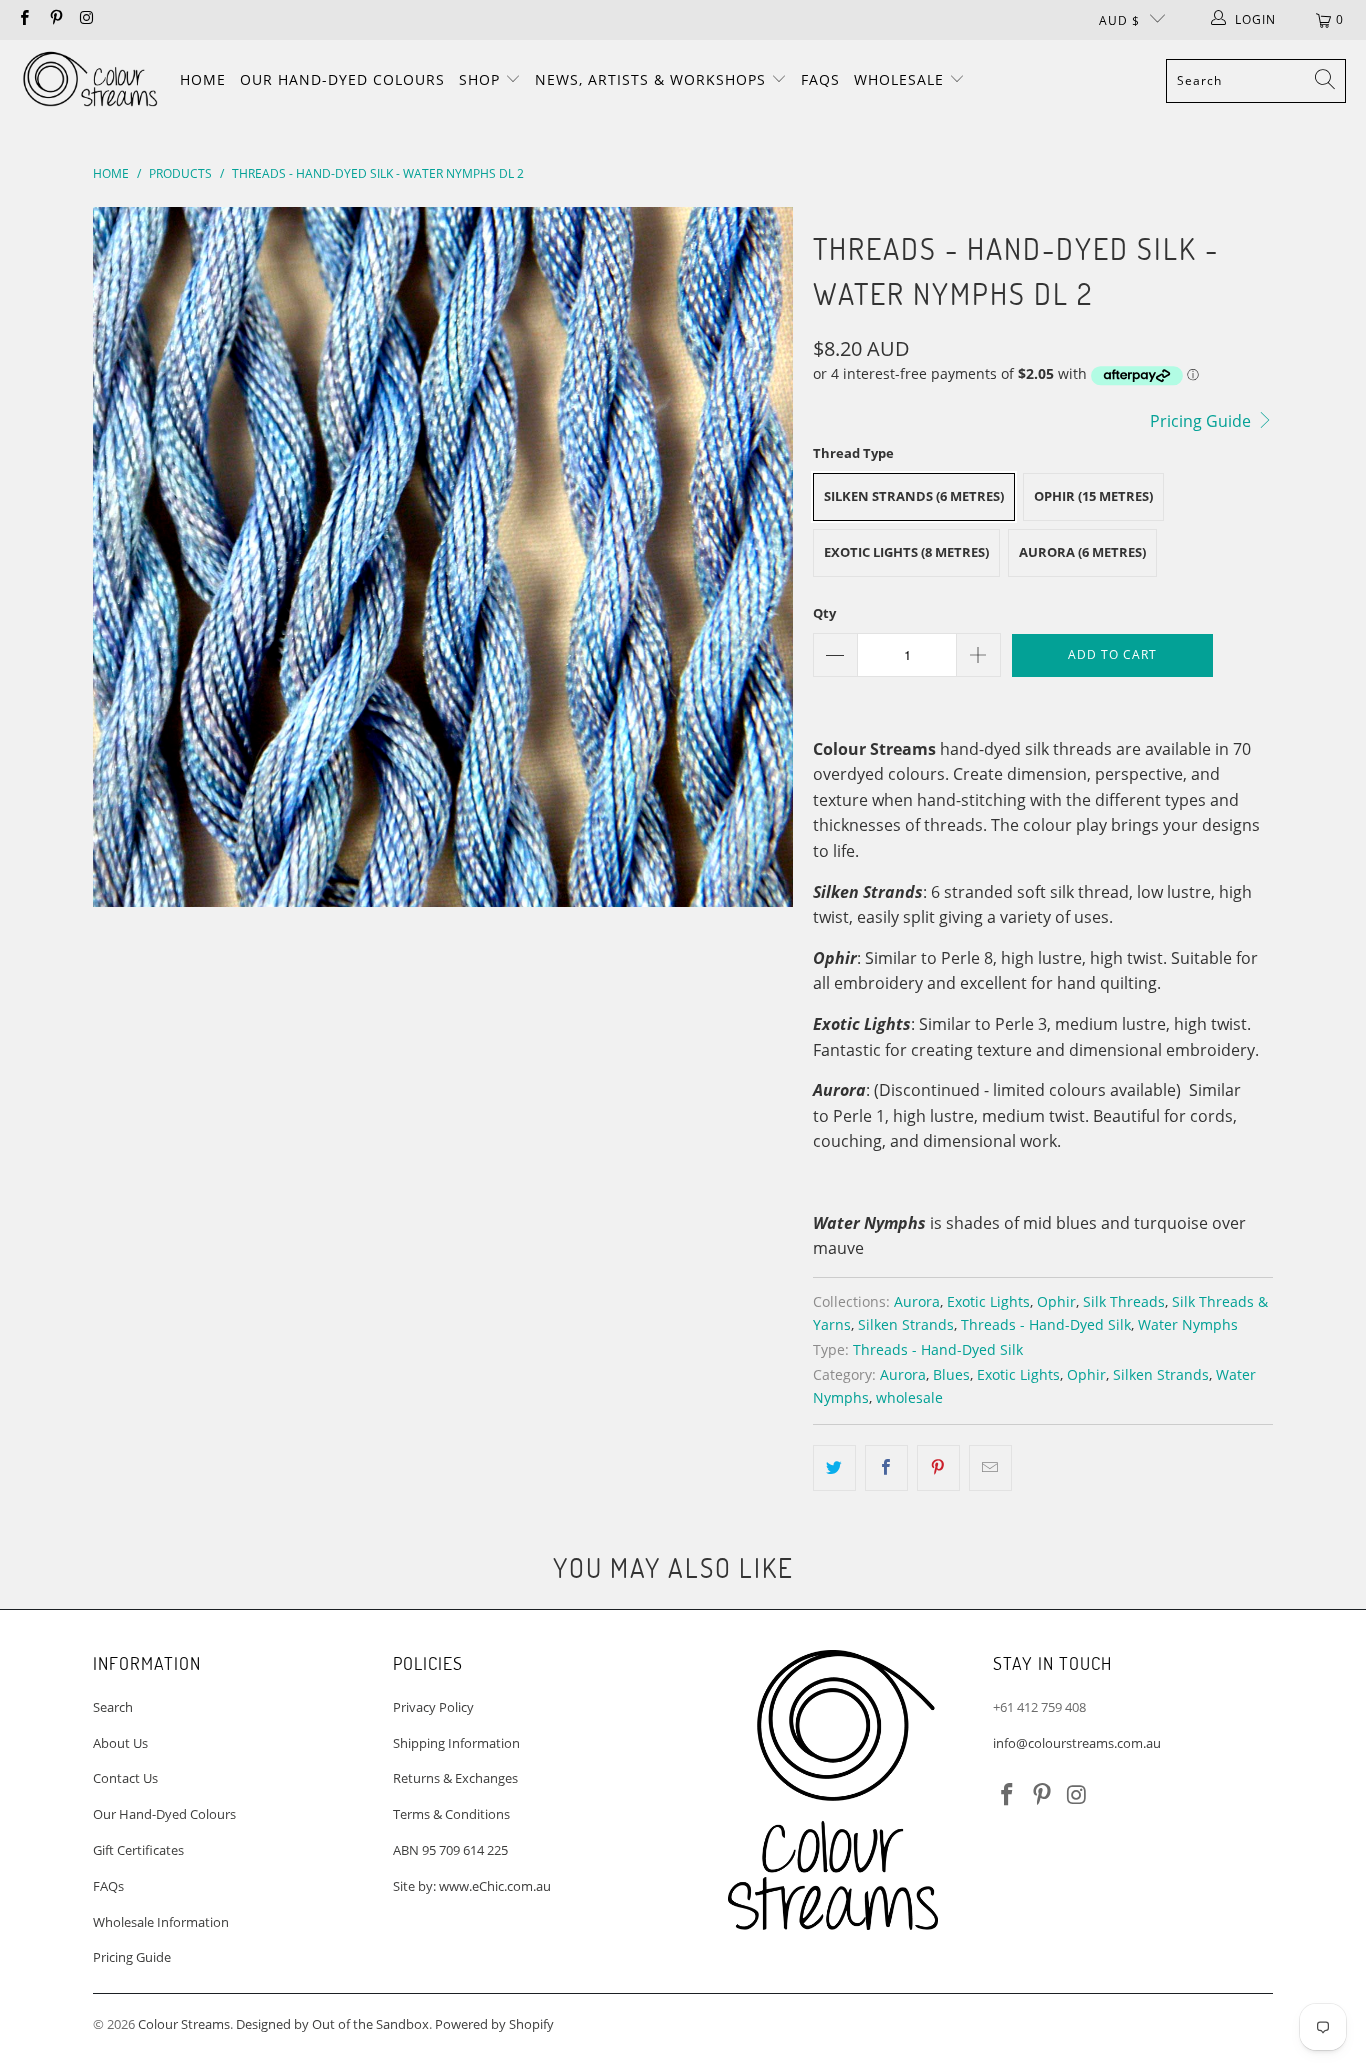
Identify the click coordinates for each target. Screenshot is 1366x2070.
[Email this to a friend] (990, 1468)
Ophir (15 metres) (1093, 496)
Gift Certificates (138, 1850)
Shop (482, 79)
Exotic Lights (988, 1301)
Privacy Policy (433, 1707)
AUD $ (1119, 20)
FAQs (820, 79)
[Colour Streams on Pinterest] (54, 19)
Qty (824, 613)
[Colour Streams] (90, 80)
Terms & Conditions (451, 1814)
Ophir (1056, 1301)
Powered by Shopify (494, 2024)
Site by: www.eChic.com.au (472, 1886)
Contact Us (125, 1778)
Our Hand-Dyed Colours (342, 79)
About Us (120, 1743)
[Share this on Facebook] (886, 1468)
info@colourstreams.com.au (1077, 1743)
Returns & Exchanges (455, 1778)
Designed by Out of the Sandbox (332, 2024)
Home (203, 79)
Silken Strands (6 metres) (914, 496)
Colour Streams (184, 2024)
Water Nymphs (1188, 1324)
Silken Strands (906, 1324)
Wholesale (901, 79)
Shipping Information (456, 1743)
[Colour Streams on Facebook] (23, 19)
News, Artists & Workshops (653, 79)
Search (113, 1707)
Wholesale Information (161, 1922)
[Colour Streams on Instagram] (86, 19)
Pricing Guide (1202, 421)
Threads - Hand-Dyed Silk (1046, 1324)
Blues (951, 1374)
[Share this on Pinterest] (938, 1468)
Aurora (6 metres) (1082, 552)
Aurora (917, 1301)
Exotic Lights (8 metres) (906, 552)
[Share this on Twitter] (834, 1468)
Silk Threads (1124, 1301)
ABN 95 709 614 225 (450, 1850)
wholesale (909, 1397)
